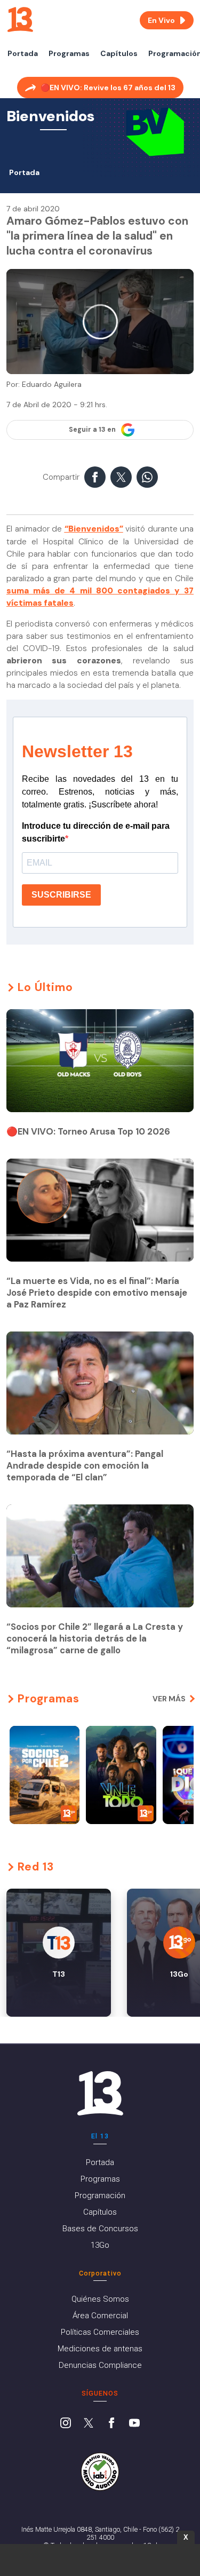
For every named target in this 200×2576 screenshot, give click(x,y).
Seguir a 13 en (92, 430)
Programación (100, 2195)
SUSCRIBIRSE (61, 895)
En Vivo (161, 20)
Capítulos (119, 53)
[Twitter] (89, 2424)
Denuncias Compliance (100, 2365)
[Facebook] (111, 2424)
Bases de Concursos (100, 2229)
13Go (100, 2245)
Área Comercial (100, 2316)
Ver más (169, 1699)
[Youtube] (134, 2424)
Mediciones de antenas (100, 2349)
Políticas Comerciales (100, 2332)
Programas (69, 53)
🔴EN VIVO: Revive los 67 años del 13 (108, 88)
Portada (23, 53)
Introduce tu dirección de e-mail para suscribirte (96, 832)
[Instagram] (66, 2424)
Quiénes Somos (100, 2299)
